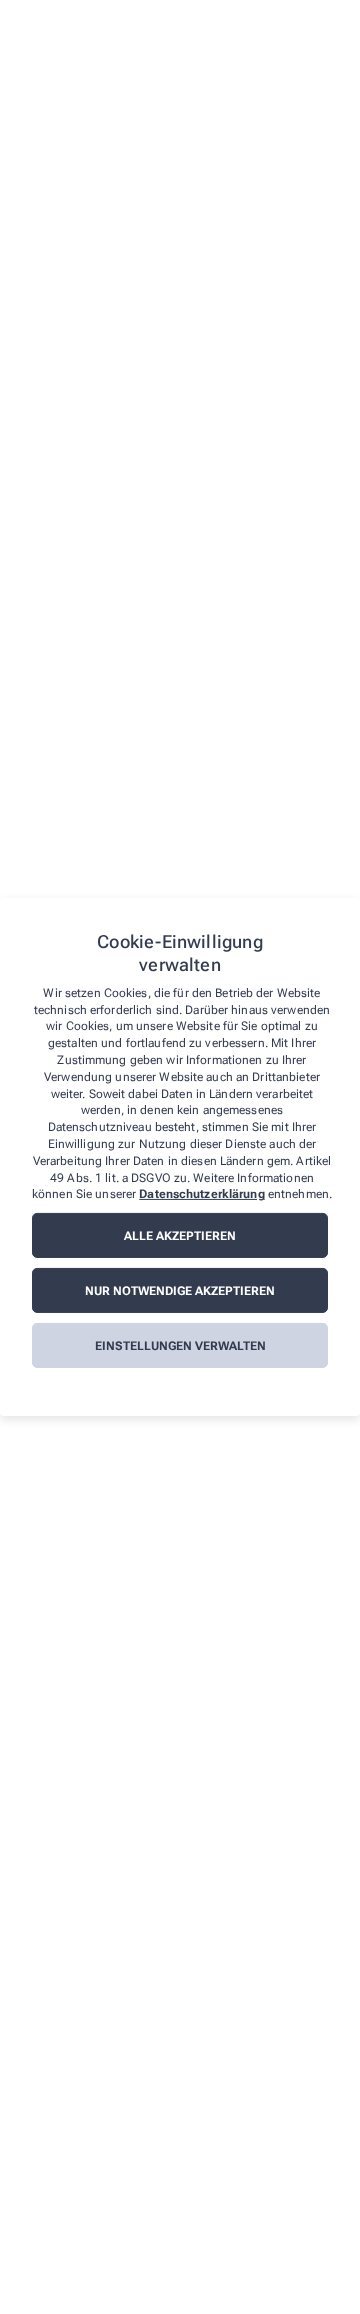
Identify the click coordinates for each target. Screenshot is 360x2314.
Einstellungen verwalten (180, 1346)
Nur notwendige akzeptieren (180, 1291)
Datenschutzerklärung (201, 1194)
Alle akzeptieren (180, 1236)
